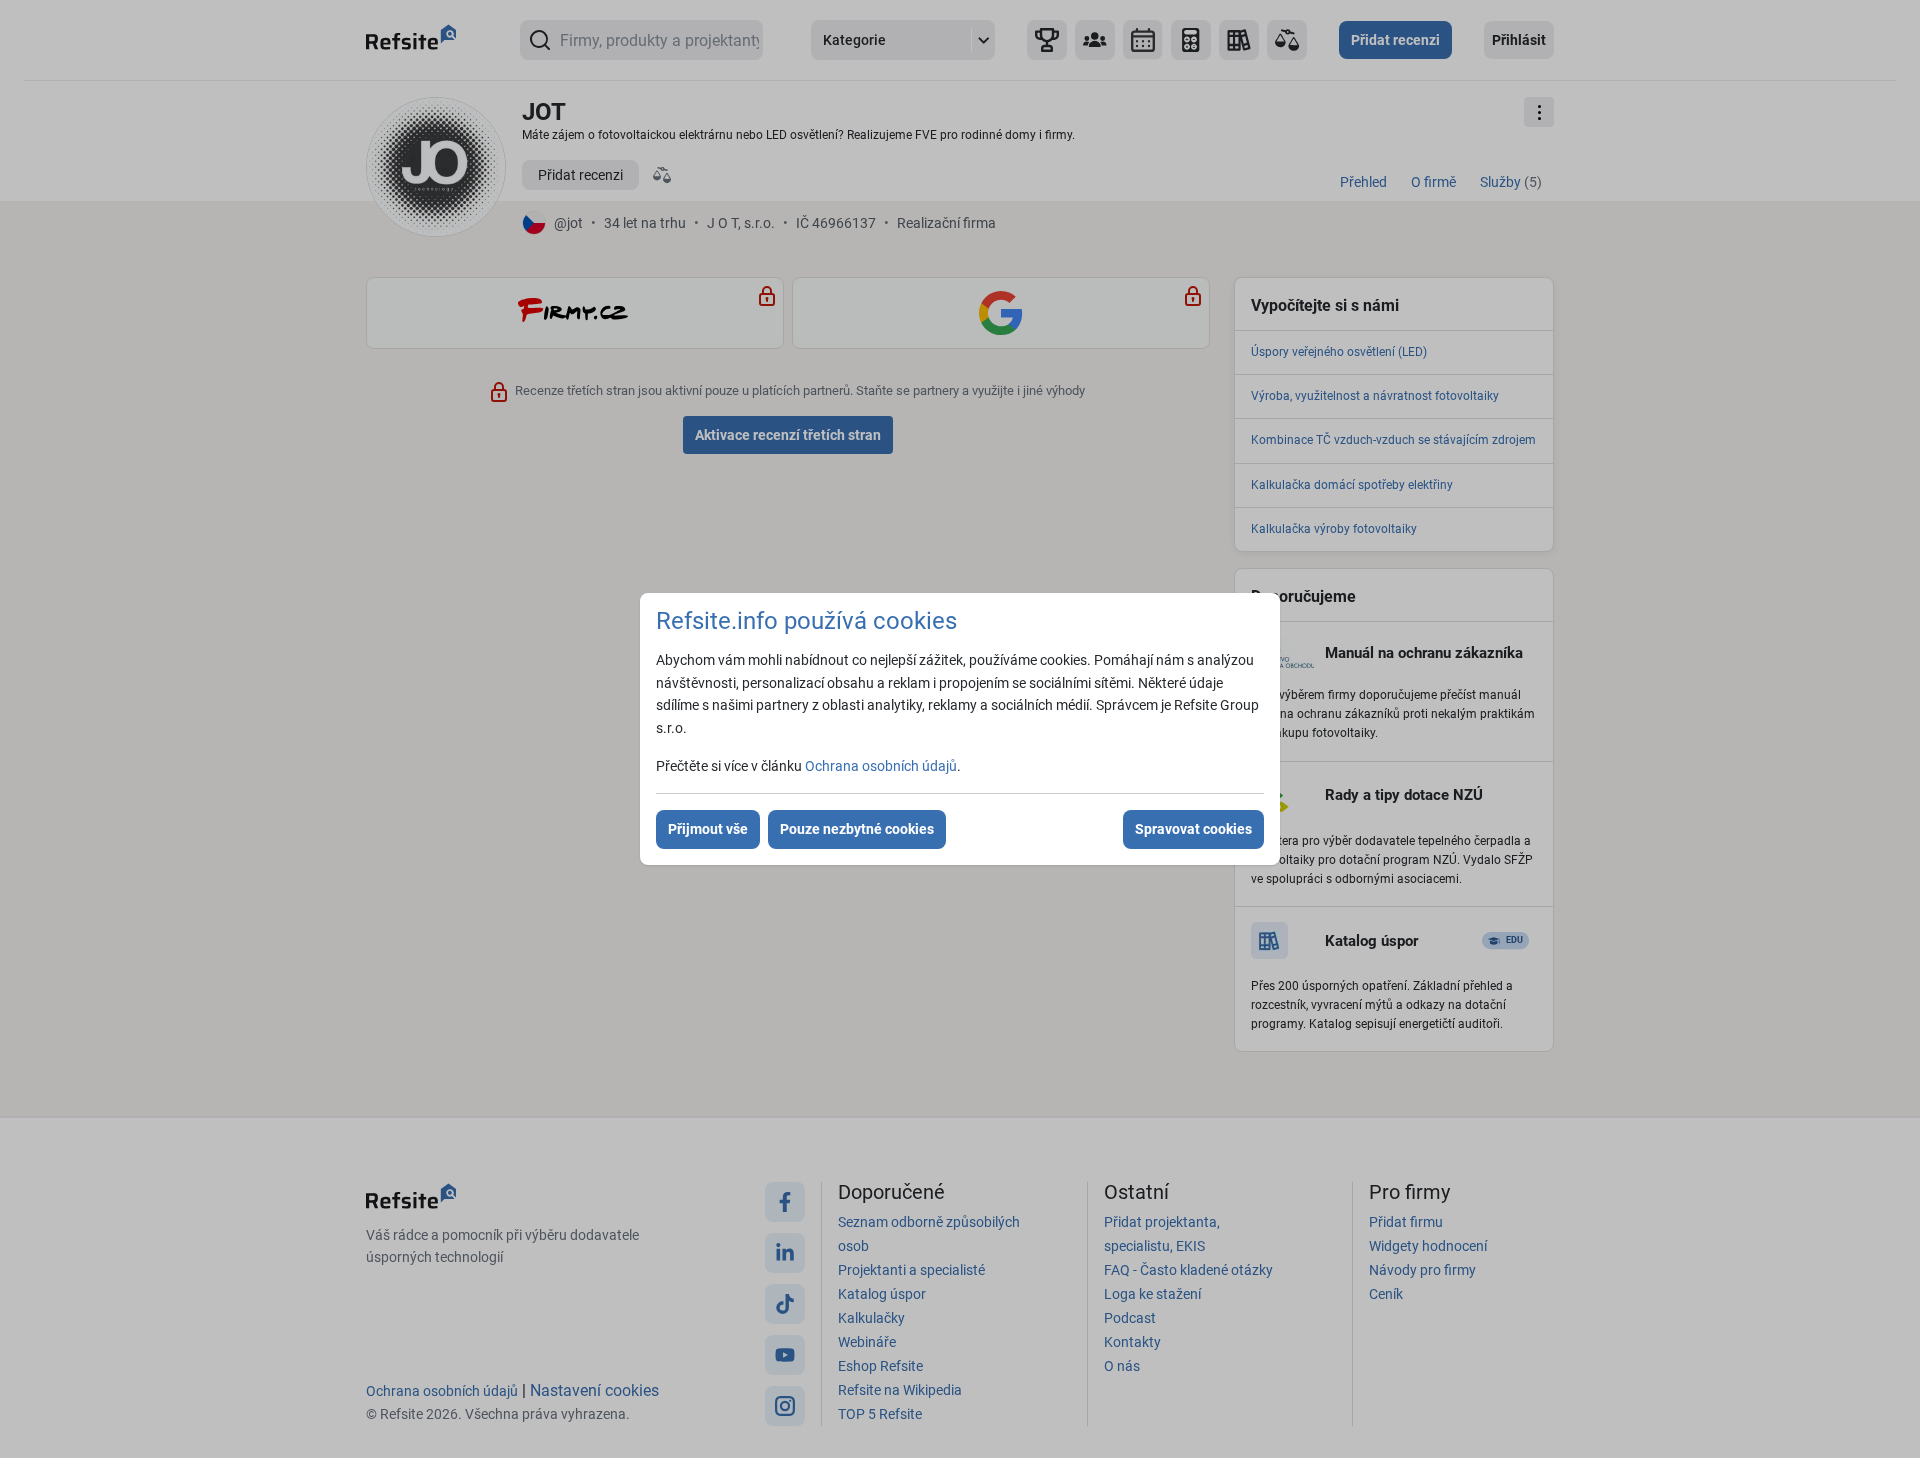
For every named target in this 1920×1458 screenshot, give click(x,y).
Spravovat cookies (1193, 829)
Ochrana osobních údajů (881, 766)
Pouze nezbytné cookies (857, 829)
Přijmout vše (708, 829)
